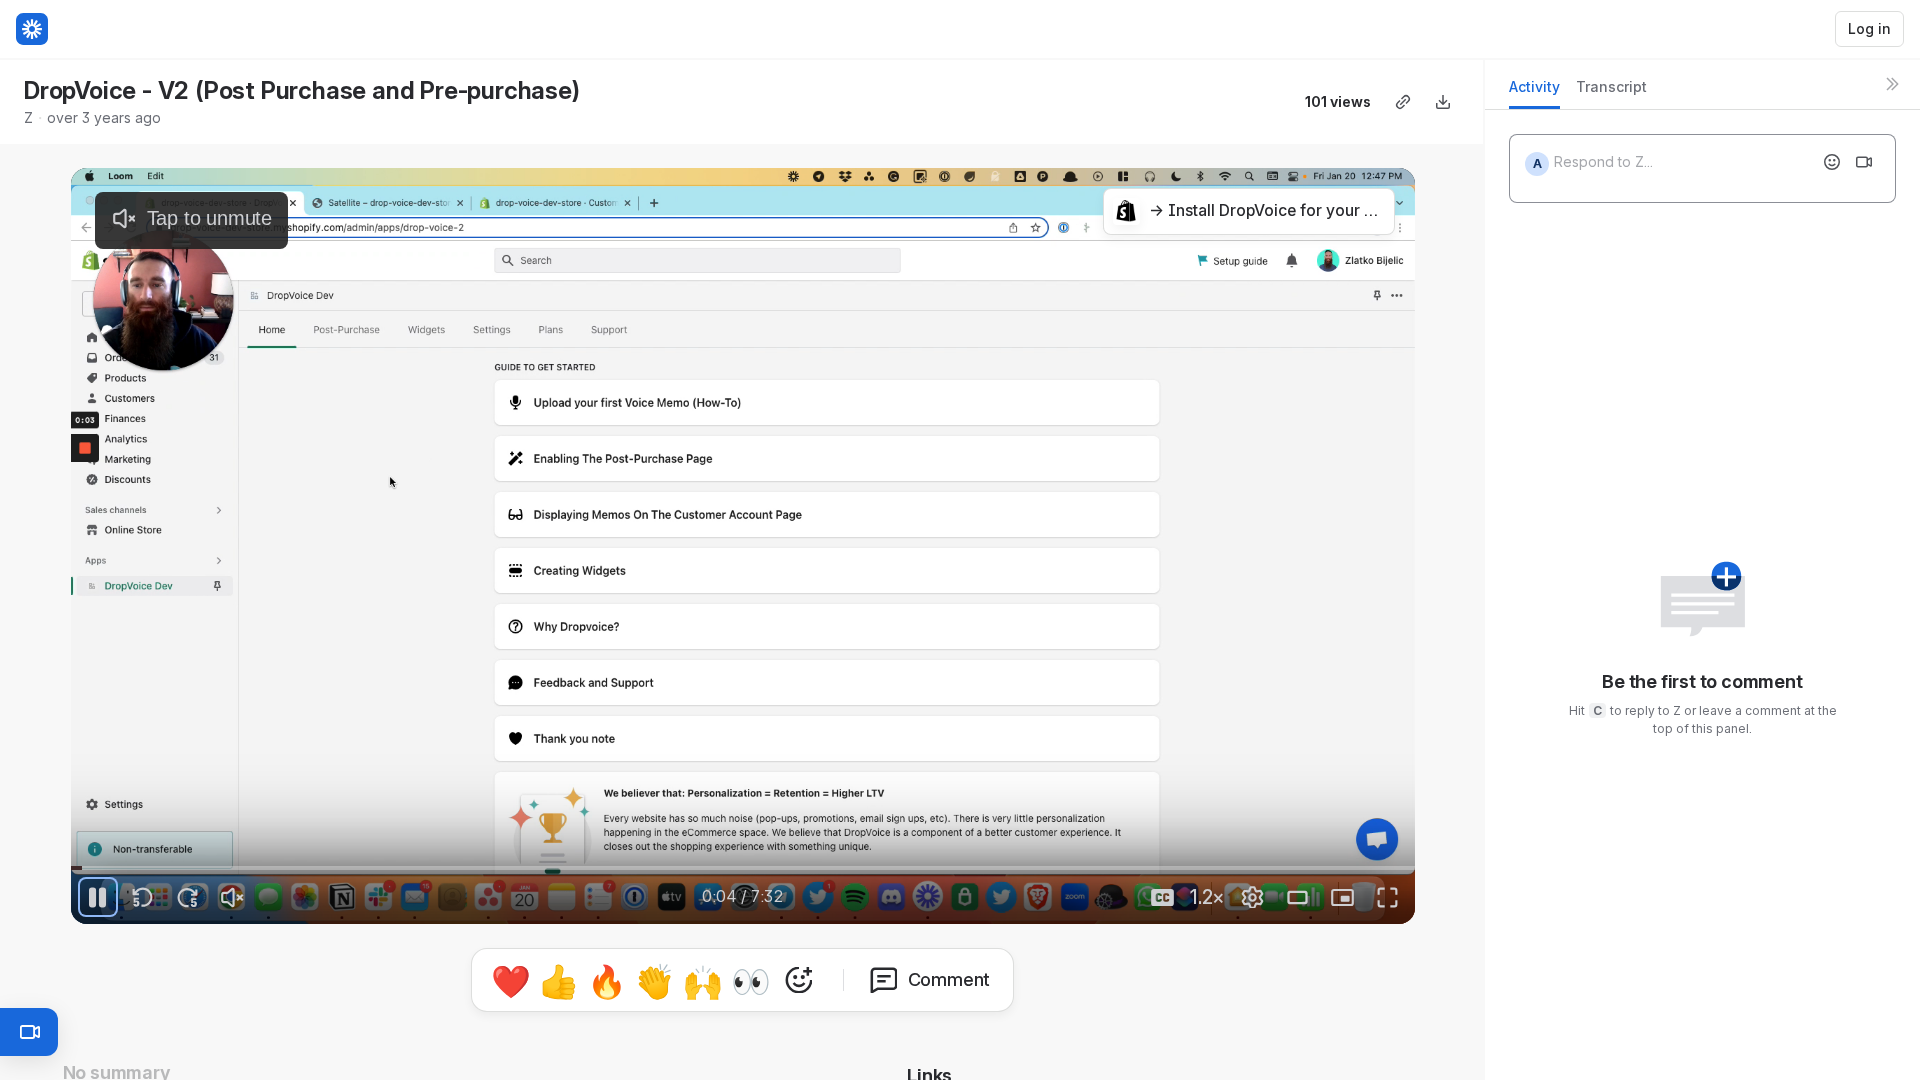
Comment (949, 979)
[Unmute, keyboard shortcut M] (233, 897)
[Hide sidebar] (1892, 84)
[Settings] (1253, 897)
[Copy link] (1403, 102)
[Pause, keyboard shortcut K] (98, 897)
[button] (663, 855)
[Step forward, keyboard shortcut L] (188, 897)
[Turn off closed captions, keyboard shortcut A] (1163, 897)
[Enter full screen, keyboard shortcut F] (1388, 897)
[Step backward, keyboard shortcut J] (143, 897)
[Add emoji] (1832, 162)
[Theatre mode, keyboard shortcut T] (1298, 897)
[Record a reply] (1864, 162)
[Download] (1443, 102)
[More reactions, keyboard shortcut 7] (799, 980)
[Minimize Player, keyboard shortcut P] (1343, 897)
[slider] (743, 868)
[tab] (1534, 92)
